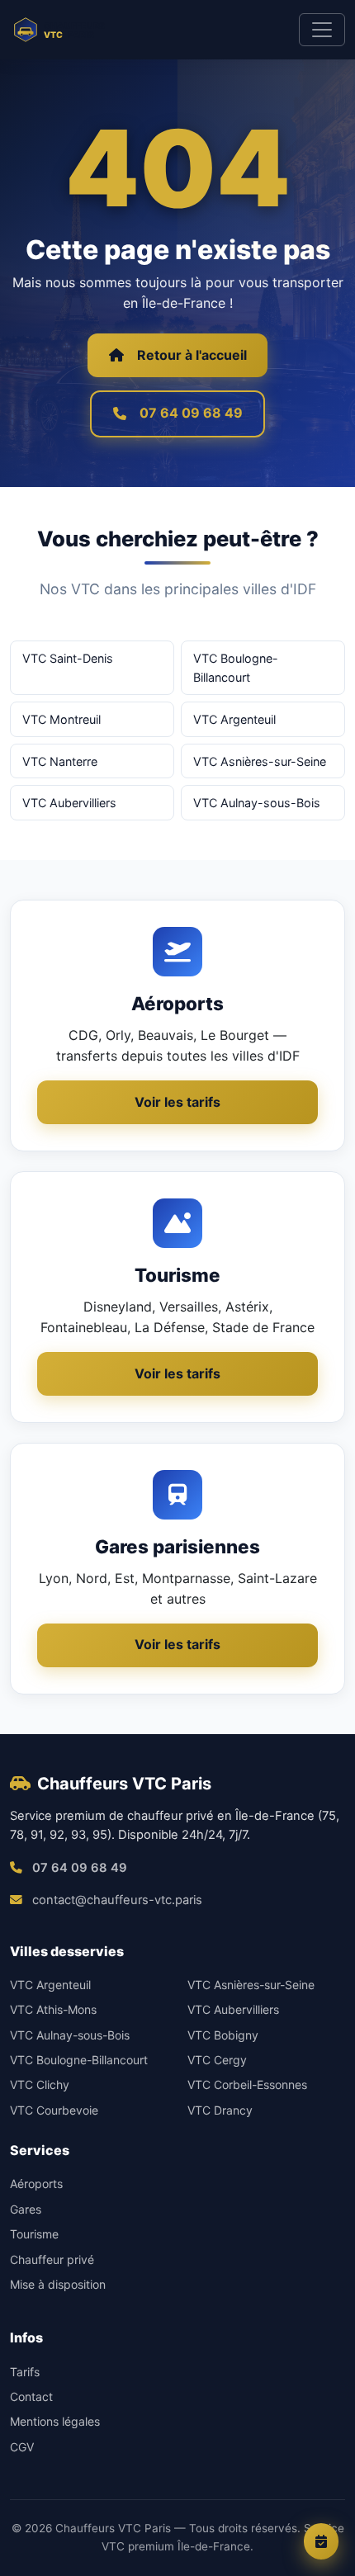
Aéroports (36, 2184)
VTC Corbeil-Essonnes (247, 2084)
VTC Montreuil (62, 719)
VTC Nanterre (60, 761)
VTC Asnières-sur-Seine (260, 761)
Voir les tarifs (177, 1102)
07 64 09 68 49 (191, 413)
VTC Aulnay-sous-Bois (257, 803)
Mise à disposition (58, 2284)
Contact (31, 2396)
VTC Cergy (217, 2060)
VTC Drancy (220, 2110)
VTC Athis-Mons (53, 2009)
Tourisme (34, 2234)
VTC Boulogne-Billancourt (236, 668)
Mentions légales (55, 2421)
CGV (22, 2447)
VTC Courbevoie (54, 2110)
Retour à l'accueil (192, 355)
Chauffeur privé (52, 2259)
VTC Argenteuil (234, 719)
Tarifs (25, 2372)
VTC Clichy (40, 2084)
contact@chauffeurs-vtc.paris (117, 1900)
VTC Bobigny (223, 2035)
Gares (26, 2209)
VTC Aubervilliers (69, 803)
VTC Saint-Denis (68, 658)
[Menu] (322, 30)
